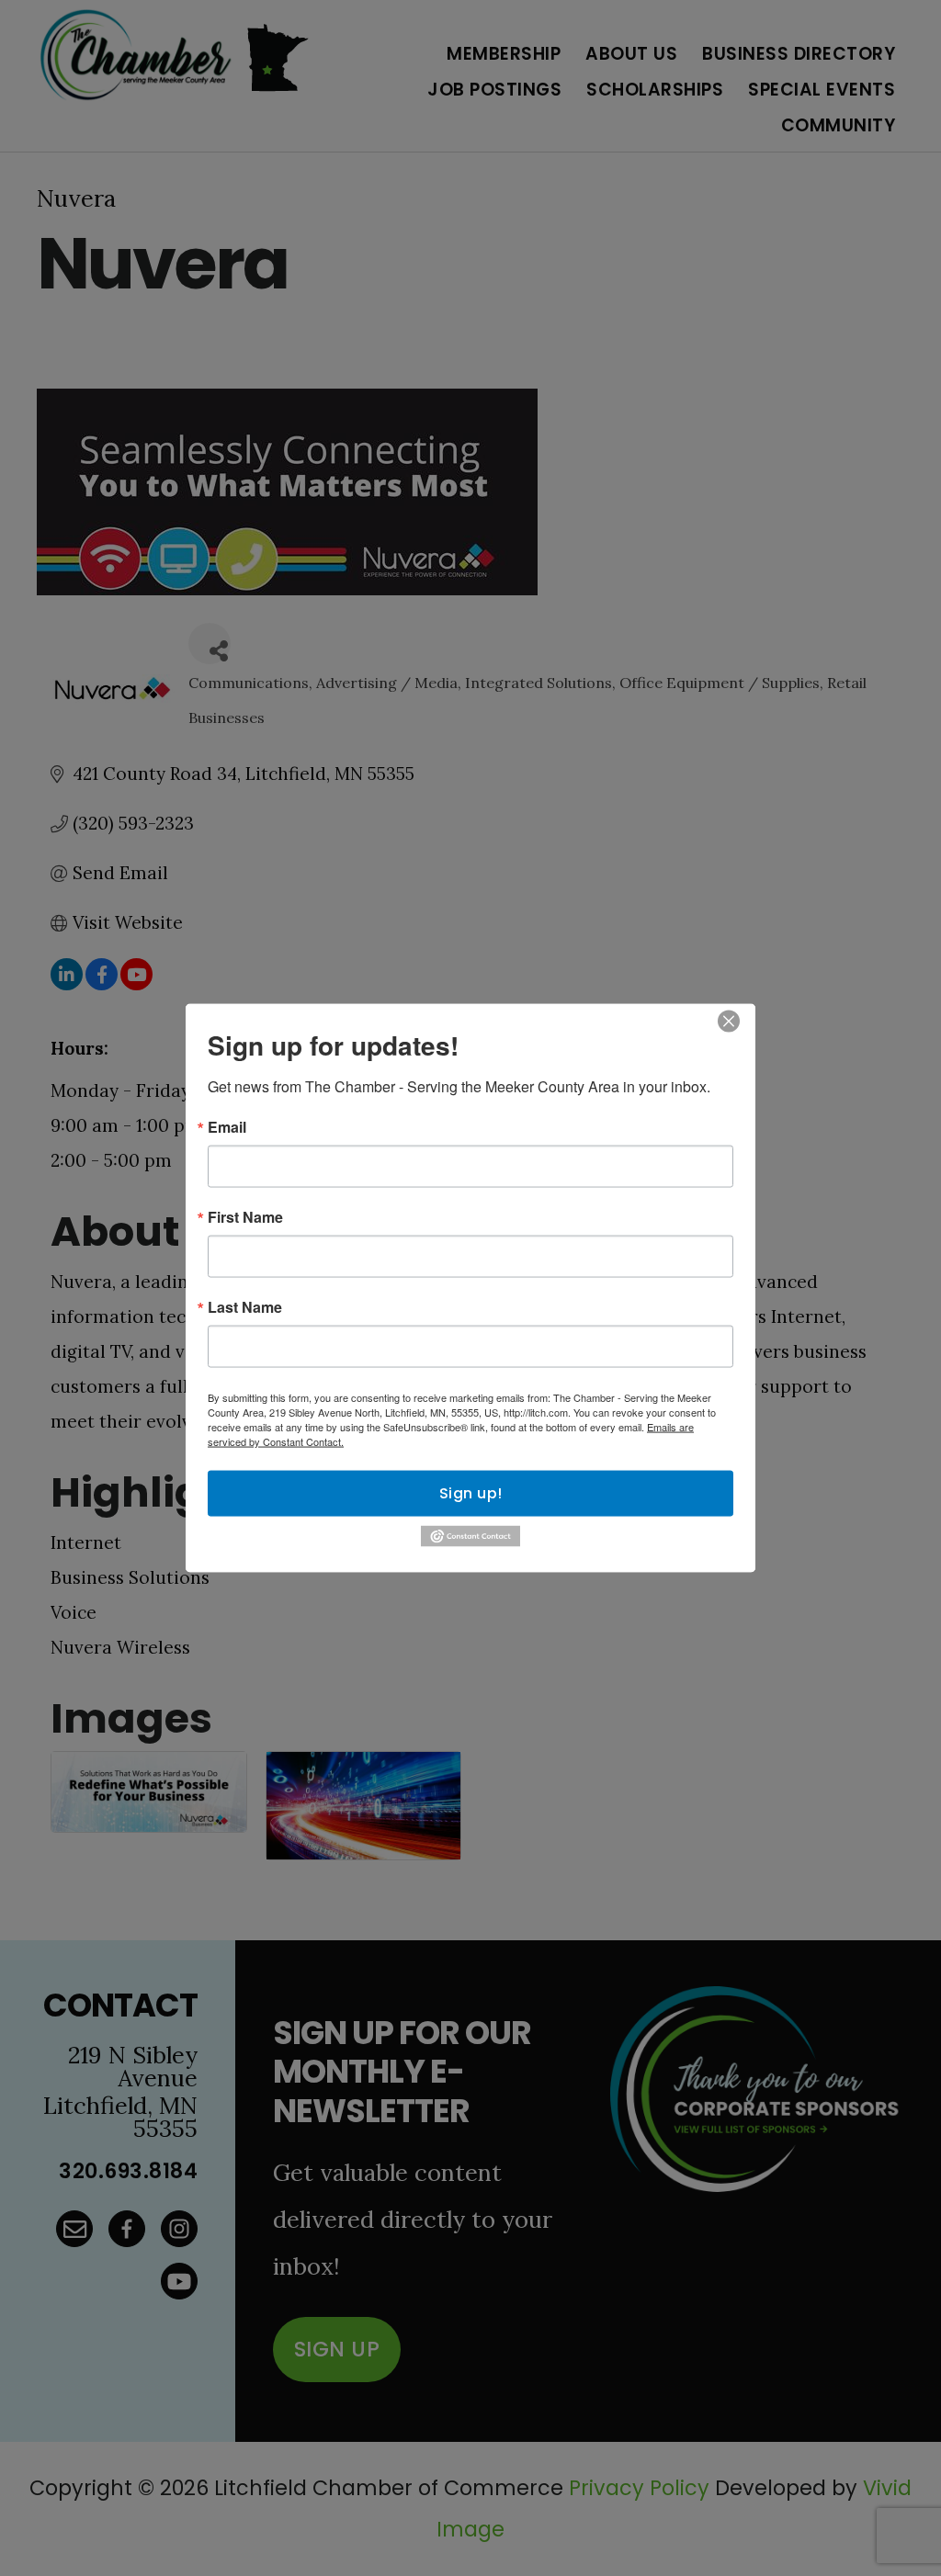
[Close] (729, 1022)
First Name (245, 1217)
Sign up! (471, 1493)
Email (227, 1127)
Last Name (245, 1307)
